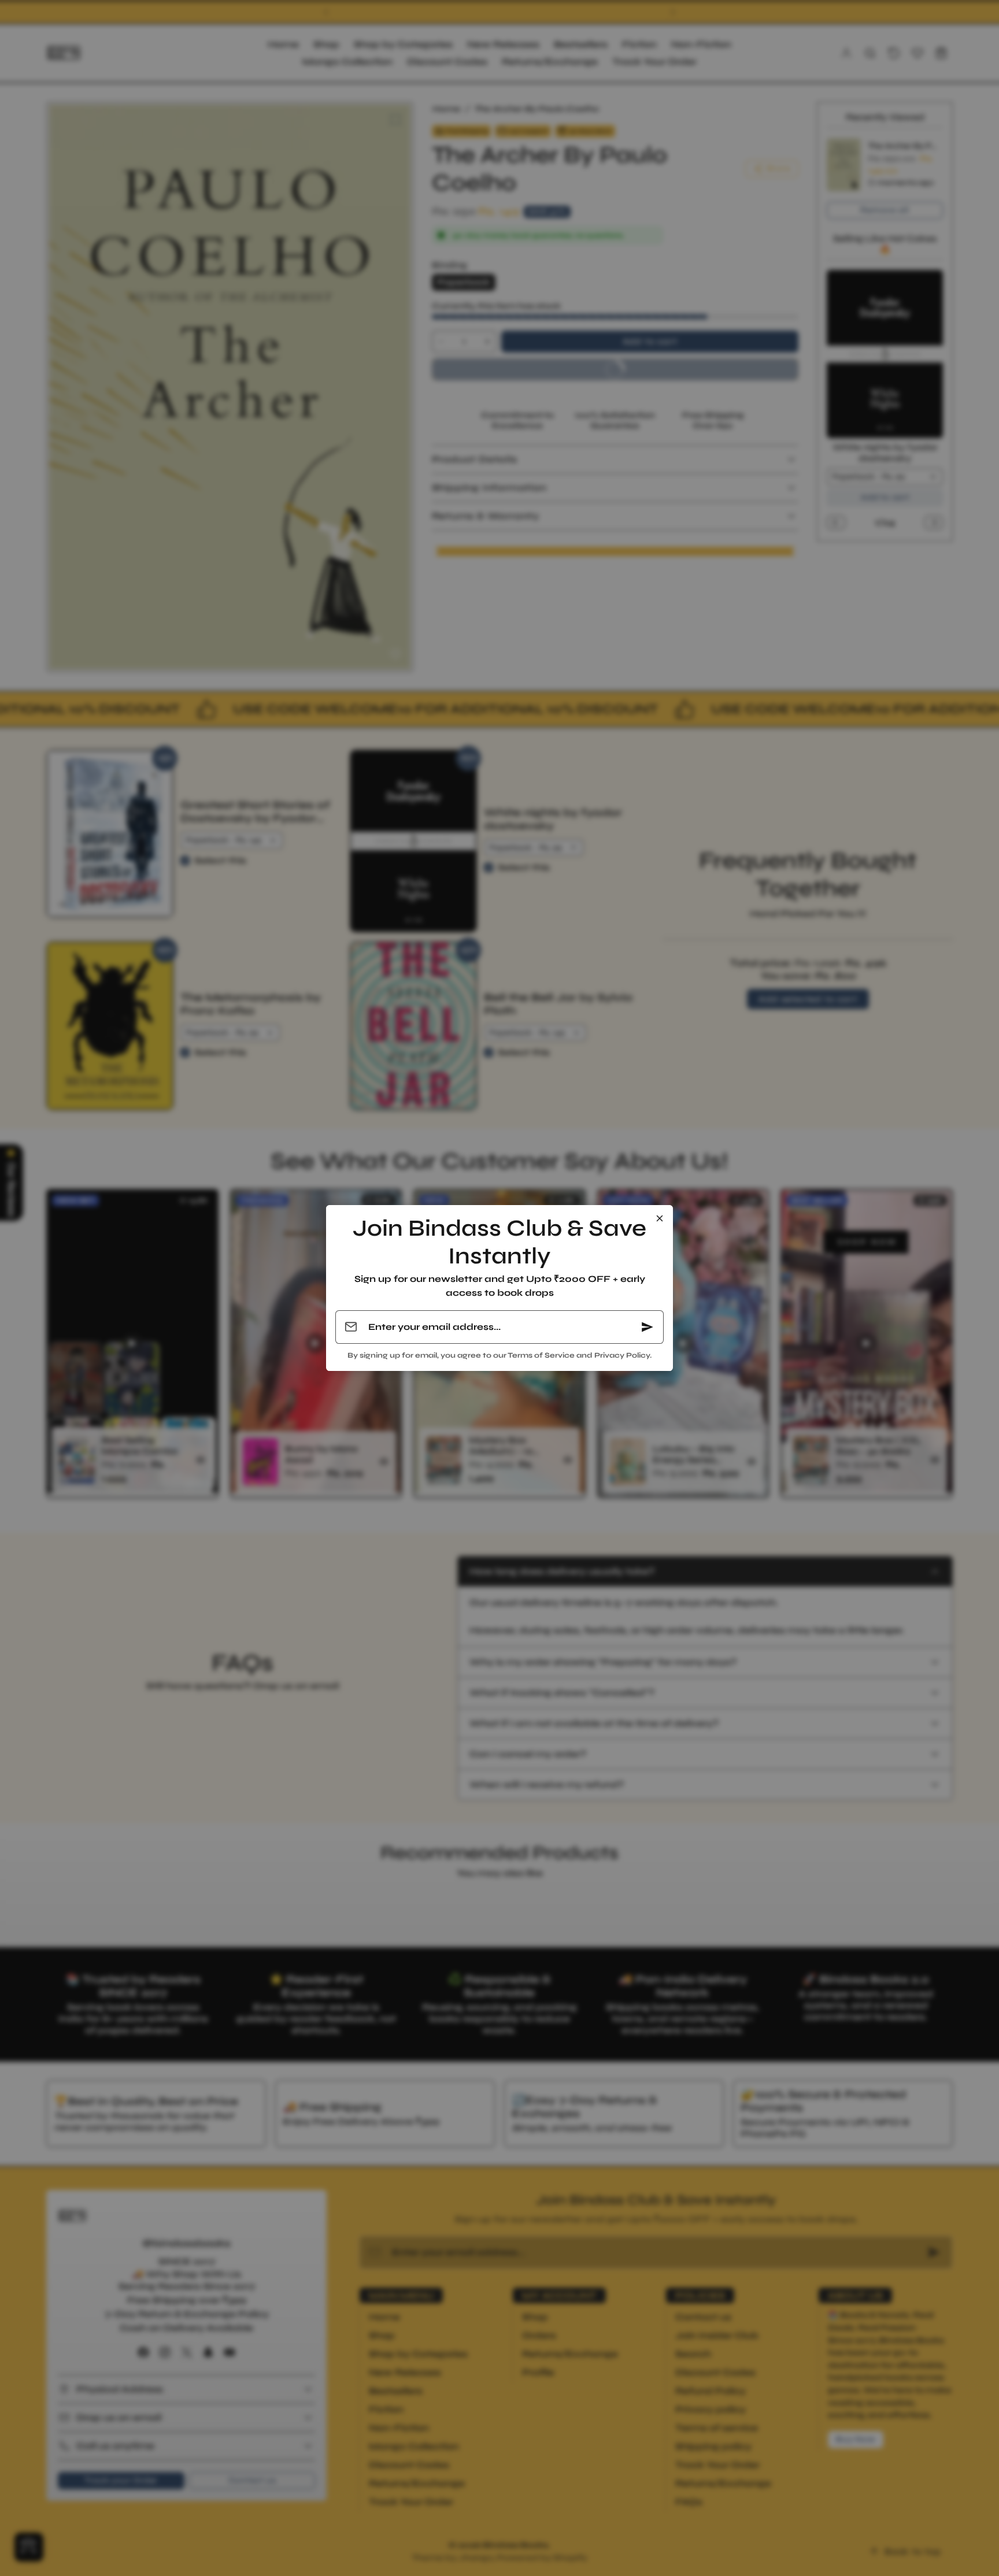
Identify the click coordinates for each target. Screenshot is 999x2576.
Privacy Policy (622, 1355)
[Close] (660, 1218)
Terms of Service (541, 1355)
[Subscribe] (647, 1327)
